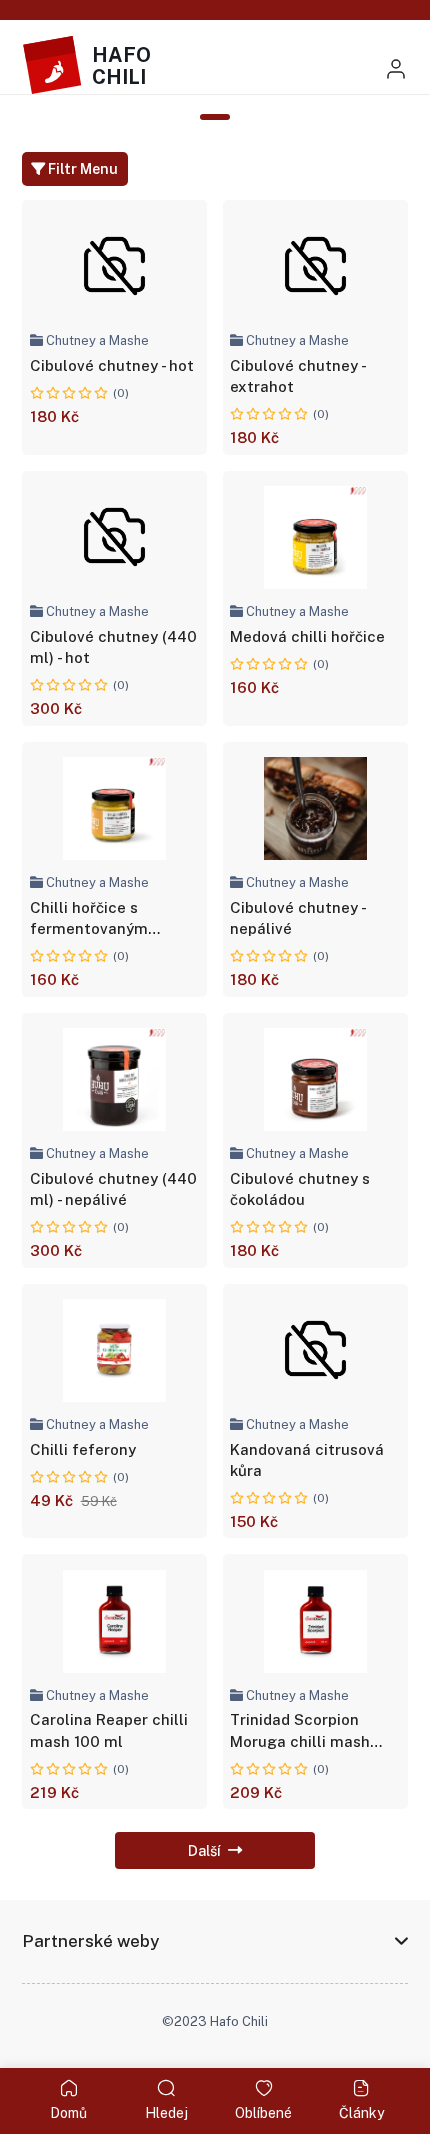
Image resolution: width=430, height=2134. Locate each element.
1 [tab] (215, 117)
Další (204, 1850)
